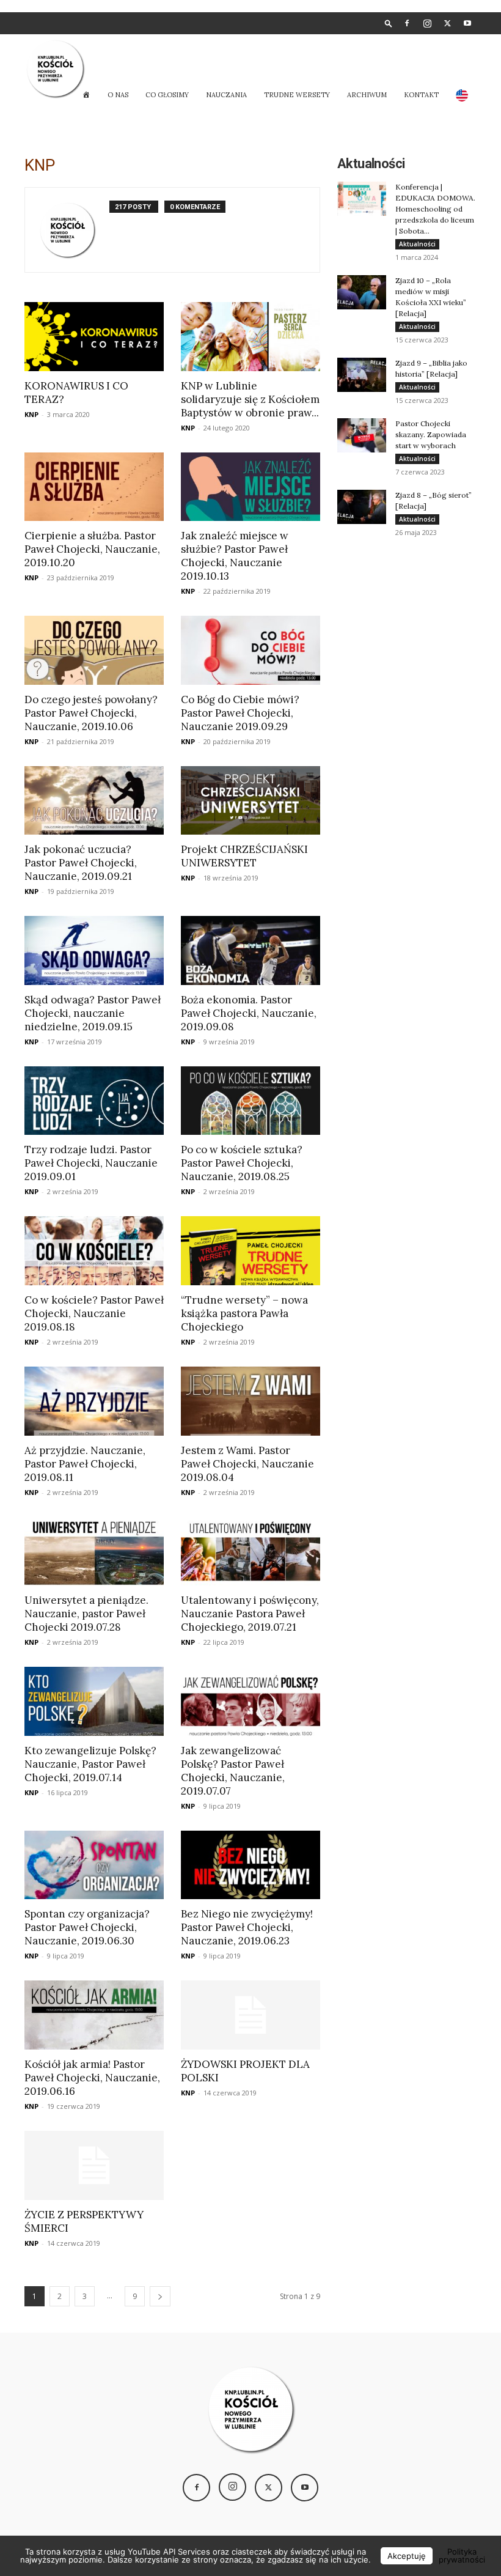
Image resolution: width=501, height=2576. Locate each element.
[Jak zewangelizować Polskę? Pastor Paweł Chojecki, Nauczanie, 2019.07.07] (250, 1701)
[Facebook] (407, 23)
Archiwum (367, 95)
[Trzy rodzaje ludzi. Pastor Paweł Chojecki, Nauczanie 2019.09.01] (94, 1101)
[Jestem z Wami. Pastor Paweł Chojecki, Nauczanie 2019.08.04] (250, 1401)
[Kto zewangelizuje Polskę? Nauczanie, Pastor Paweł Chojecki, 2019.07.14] (94, 1701)
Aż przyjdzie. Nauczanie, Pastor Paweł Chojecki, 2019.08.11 (85, 1464)
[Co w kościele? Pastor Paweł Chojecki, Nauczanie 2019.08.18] (94, 1251)
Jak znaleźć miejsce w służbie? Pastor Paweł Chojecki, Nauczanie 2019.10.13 (235, 556)
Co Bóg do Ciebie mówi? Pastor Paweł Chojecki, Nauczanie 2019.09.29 (240, 713)
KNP (31, 414)
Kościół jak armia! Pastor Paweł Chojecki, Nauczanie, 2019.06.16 (92, 2078)
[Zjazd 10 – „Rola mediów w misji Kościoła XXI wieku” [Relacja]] (362, 292)
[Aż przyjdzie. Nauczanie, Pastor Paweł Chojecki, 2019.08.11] (94, 1401)
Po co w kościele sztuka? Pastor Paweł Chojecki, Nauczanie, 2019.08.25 (242, 1163)
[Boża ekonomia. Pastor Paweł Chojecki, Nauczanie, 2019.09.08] (250, 950)
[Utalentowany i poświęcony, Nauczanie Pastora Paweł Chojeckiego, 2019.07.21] (250, 1552)
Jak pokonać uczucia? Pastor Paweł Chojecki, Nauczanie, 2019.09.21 (81, 863)
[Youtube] (467, 23)
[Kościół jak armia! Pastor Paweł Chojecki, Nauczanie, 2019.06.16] (94, 2015)
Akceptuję (407, 2556)
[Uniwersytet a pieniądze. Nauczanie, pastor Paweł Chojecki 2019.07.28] (94, 1552)
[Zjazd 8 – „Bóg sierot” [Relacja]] (362, 507)
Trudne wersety (297, 95)
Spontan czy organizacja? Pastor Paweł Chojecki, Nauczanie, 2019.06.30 (87, 1927)
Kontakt (421, 95)
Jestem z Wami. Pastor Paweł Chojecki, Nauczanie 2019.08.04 (247, 1464)
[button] (389, 23)
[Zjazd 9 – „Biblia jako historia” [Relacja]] (362, 375)
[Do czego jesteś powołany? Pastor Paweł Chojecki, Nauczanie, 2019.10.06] (94, 650)
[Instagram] (427, 23)
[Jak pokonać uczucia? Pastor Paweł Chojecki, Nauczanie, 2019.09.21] (94, 801)
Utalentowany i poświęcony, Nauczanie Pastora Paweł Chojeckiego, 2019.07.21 (250, 1614)
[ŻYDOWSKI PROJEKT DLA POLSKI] (250, 2015)
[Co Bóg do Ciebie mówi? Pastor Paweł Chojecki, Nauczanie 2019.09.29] (250, 650)
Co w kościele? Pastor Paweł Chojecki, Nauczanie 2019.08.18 (94, 1313)
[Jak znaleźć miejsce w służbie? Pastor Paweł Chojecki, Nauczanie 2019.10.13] (250, 487)
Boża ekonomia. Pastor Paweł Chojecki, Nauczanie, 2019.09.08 (249, 1013)
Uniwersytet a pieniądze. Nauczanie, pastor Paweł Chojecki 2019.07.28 (86, 1614)
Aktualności (417, 244)
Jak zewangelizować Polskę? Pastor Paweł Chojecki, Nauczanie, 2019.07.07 (233, 1771)
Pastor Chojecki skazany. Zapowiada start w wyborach (431, 434)
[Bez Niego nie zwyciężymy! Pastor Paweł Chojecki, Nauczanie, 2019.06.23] (250, 1865)
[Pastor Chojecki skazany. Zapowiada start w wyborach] (362, 435)
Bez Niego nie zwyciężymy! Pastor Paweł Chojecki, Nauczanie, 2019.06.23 (247, 1927)
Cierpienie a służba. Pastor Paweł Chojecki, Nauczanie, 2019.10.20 (92, 549)
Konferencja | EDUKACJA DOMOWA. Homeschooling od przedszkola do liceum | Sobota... (435, 209)
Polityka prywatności (462, 2556)
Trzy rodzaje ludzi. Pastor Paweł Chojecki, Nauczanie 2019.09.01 (91, 1163)
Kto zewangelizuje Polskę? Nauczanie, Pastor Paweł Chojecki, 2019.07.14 (90, 1764)
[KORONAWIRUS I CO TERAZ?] (94, 337)
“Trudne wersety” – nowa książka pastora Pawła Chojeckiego (244, 1313)
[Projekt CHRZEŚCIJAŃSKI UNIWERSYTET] (250, 801)
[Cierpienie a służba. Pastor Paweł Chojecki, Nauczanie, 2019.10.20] (94, 487)
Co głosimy (167, 95)
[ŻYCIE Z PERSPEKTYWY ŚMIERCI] (94, 2165)
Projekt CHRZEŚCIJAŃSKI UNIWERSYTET (244, 856)
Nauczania (226, 95)
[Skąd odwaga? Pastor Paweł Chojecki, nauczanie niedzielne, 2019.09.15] (94, 950)
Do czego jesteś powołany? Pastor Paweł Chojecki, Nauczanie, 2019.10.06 (91, 713)
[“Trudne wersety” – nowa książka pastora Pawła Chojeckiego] (250, 1251)
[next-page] (160, 2296)
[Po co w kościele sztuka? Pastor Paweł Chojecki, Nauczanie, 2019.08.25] (250, 1101)
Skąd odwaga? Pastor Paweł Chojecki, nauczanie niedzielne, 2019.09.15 (93, 1013)
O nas (118, 95)
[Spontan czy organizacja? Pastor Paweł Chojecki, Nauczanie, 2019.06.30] (94, 1865)
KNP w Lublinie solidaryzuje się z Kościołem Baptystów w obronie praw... (250, 399)
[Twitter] (447, 23)
